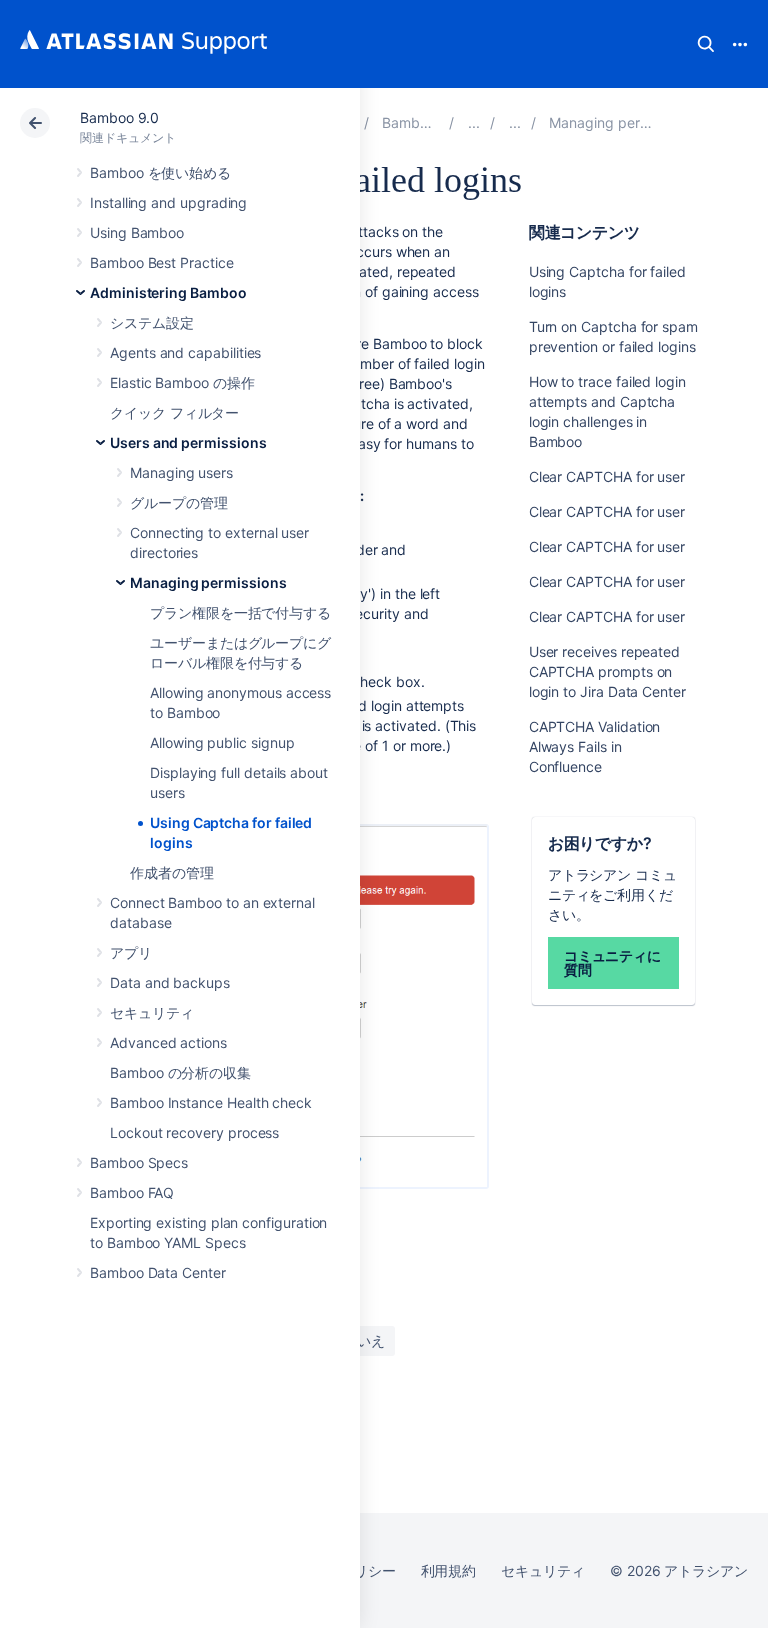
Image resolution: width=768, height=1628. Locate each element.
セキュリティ (152, 1012)
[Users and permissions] (515, 122)
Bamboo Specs (139, 1162)
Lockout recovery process (194, 1132)
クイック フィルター (174, 412)
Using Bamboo (137, 232)
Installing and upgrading (168, 202)
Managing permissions (208, 582)
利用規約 (449, 1570)
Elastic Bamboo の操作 (182, 382)
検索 (706, 44)
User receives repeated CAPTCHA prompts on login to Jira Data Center (607, 671)
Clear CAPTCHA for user (607, 476)
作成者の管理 (172, 872)
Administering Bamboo (168, 292)
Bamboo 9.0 (119, 117)
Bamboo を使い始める (160, 172)
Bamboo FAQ (132, 1192)
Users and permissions (188, 442)
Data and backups (170, 982)
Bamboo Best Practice (162, 262)
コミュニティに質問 (613, 962)
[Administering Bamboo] (474, 122)
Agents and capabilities (185, 352)
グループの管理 (179, 502)
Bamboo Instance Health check (211, 1102)
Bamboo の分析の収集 (180, 1072)
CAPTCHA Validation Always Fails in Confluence (595, 746)
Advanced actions (168, 1042)
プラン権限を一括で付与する (240, 612)
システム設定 (152, 322)
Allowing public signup (222, 742)
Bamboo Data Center (158, 1272)
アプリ (131, 952)
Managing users (181, 472)
